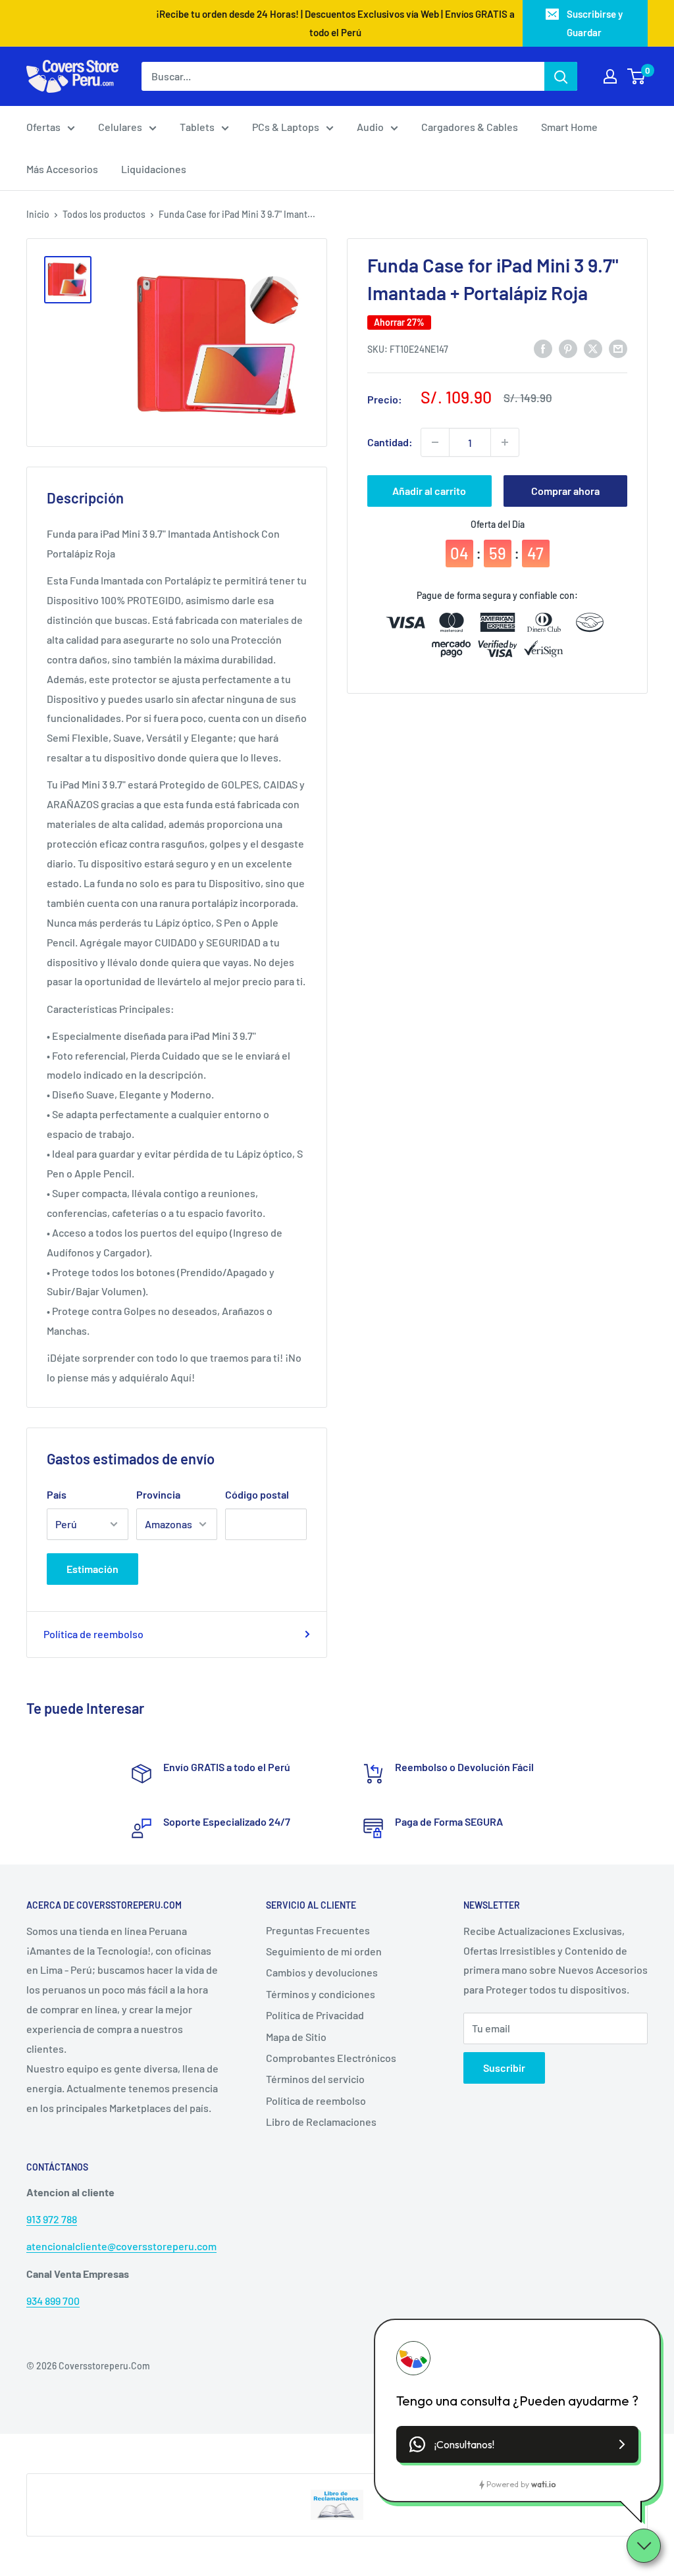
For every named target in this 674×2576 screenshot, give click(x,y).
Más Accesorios (62, 169)
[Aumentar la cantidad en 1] (505, 442)
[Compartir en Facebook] (543, 348)
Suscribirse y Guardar (595, 23)
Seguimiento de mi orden (324, 1951)
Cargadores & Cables (470, 127)
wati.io (543, 2484)
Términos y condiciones (321, 1994)
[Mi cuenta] (610, 76)
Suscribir (504, 2068)
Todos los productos (104, 214)
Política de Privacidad (315, 2015)
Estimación (92, 1569)
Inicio (38, 214)
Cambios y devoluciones (322, 1972)
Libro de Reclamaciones (321, 2122)
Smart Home (569, 127)
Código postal (257, 1494)
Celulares (120, 127)
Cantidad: (390, 442)
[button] (517, 2444)
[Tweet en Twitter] (593, 348)
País (57, 1494)
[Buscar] (561, 76)
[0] (637, 76)
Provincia (158, 1494)
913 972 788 (52, 2219)
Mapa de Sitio (296, 2037)
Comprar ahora (565, 491)
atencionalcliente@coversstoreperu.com (121, 2246)
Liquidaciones (154, 169)
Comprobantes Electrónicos (331, 2058)
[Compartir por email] (618, 348)
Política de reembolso (93, 1634)
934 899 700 (53, 2301)
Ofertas (43, 127)
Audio (370, 127)
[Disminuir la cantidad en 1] (435, 442)
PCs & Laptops (286, 127)
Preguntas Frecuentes (318, 1930)
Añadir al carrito (429, 491)
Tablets (197, 127)
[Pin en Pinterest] (568, 348)
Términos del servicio (315, 2079)
